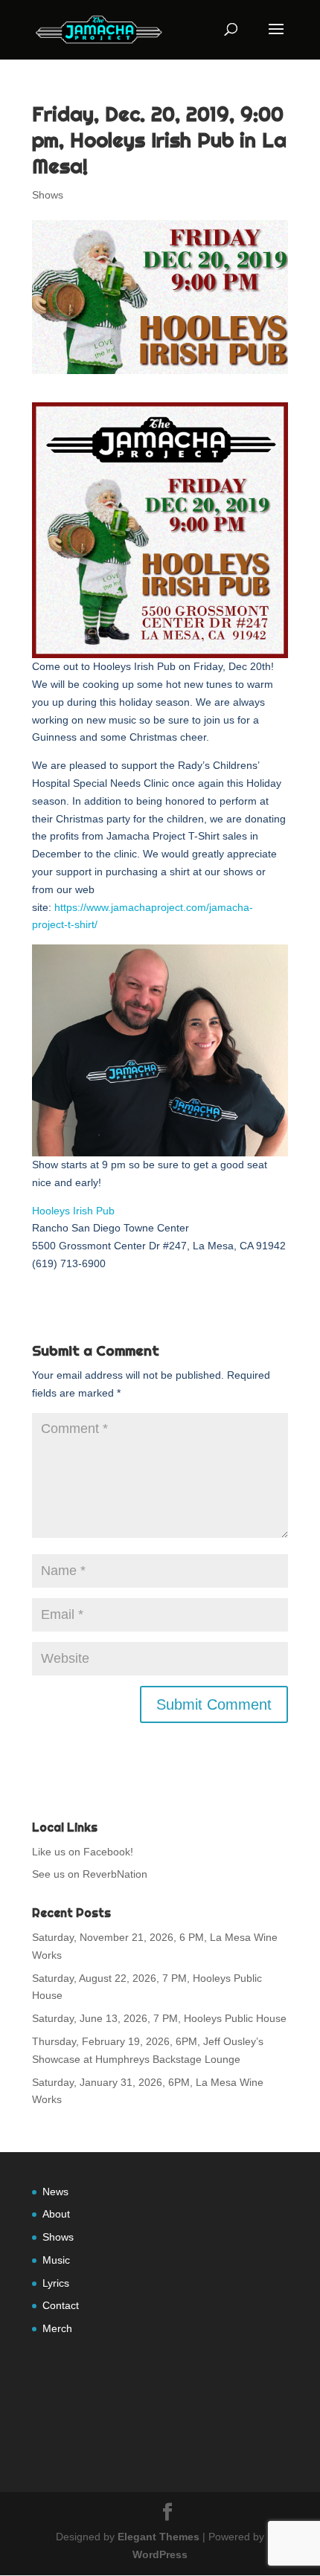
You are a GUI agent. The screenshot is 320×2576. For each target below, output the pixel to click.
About (56, 2214)
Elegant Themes (159, 2537)
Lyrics (56, 2283)
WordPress (160, 2554)
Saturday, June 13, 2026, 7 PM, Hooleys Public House (159, 2018)
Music (56, 2260)
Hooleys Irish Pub (73, 1211)
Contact (61, 2305)
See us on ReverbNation (90, 1874)
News (55, 2192)
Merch (57, 2328)
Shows (48, 195)
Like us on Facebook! (83, 1852)
